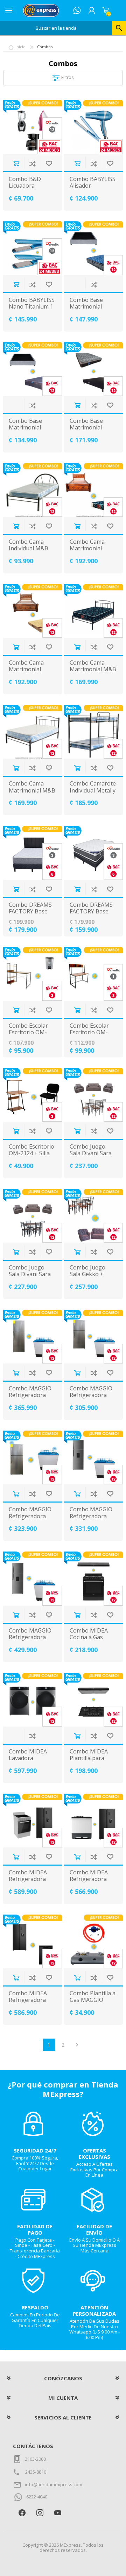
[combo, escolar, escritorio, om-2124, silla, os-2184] (33, 1095)
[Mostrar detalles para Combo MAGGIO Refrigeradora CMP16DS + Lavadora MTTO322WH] (33, 1578)
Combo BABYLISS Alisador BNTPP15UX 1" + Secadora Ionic (93, 189)
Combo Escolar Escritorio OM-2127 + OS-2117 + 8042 (32, 1036)
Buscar (119, 28)
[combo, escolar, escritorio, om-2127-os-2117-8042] (33, 974)
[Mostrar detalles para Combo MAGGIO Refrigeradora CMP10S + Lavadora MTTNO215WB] (33, 1337)
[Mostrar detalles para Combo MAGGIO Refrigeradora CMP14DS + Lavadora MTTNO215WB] (93, 1457)
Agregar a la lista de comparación (32, 163)
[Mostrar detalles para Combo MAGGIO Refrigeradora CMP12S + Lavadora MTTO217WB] (33, 1457)
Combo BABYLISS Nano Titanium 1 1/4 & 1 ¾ (32, 307)
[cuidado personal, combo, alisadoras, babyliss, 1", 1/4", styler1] (33, 248)
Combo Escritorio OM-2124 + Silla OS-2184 (31, 1153)
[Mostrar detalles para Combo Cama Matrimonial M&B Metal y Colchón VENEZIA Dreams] (93, 611)
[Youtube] (58, 2513)
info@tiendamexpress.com (54, 2484)
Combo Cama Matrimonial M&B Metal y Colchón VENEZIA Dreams (93, 673)
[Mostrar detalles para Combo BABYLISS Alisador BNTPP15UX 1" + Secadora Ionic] (93, 127)
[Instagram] (40, 2513)
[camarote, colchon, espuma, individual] (93, 732)
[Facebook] (22, 2513)
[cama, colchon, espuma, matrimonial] (93, 490)
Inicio (20, 47)
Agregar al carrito (16, 163)
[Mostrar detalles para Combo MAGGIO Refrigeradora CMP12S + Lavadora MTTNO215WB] (93, 1337)
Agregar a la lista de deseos (49, 163)
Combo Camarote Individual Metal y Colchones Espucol (93, 794)
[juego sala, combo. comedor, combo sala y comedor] (93, 1216)
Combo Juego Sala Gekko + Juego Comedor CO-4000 (90, 1278)
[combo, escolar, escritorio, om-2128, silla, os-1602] (93, 974)
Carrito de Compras (106, 10)
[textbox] (56, 28)
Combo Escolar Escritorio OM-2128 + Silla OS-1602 (90, 1036)
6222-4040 (37, 2497)
